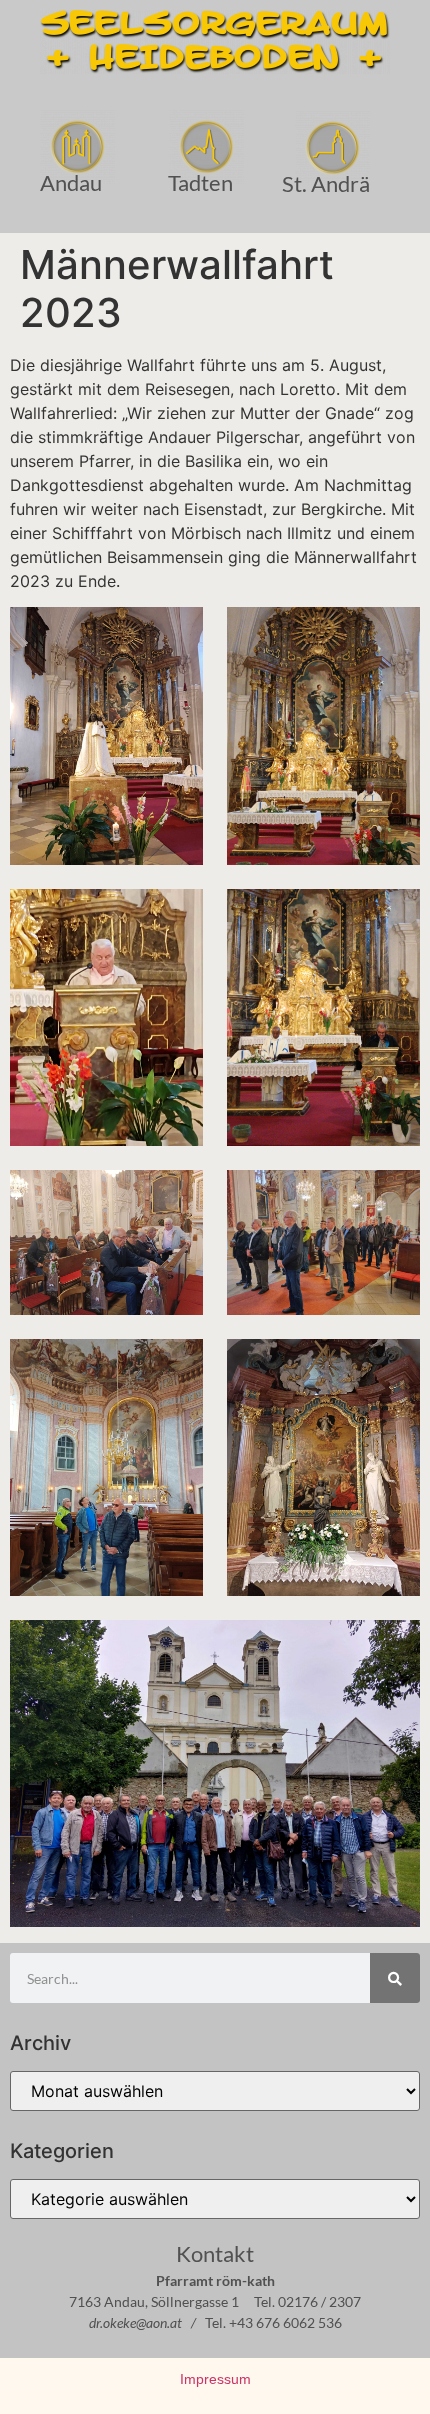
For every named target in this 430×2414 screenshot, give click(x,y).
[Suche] (395, 1978)
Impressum (215, 2379)
